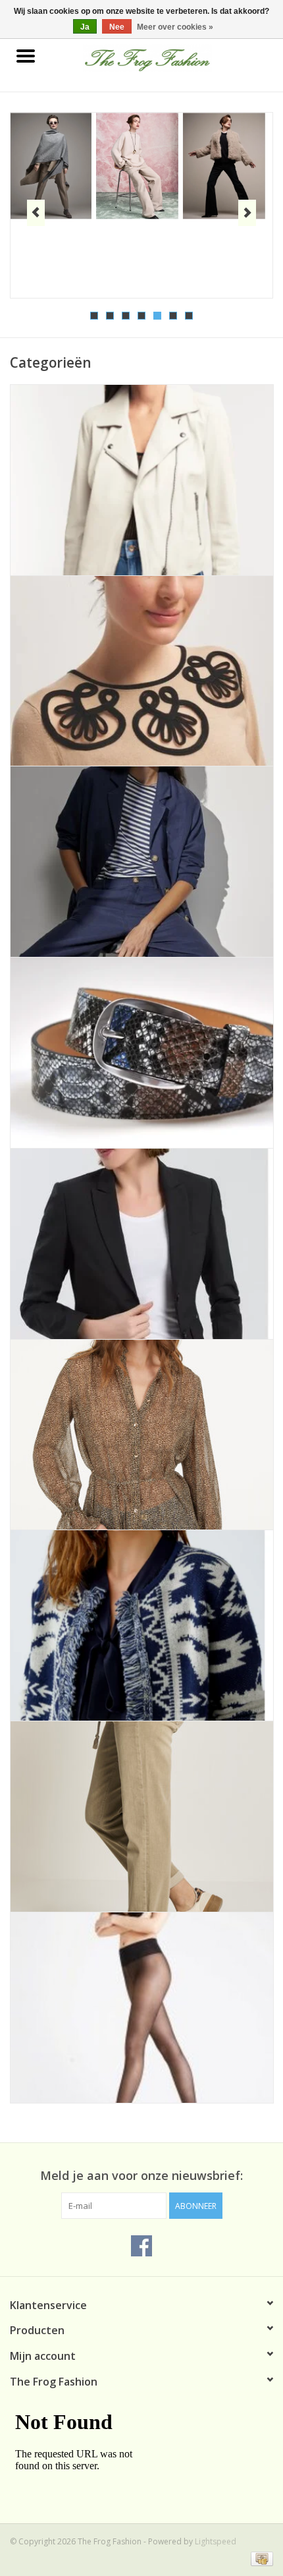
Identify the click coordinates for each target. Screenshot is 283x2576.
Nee (117, 27)
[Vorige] (36, 213)
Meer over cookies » (175, 27)
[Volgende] (247, 213)
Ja (85, 27)
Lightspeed (216, 2541)
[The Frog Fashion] (167, 57)
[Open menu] (26, 55)
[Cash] (260, 2558)
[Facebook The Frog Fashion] (141, 2246)
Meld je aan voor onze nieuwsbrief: (141, 2176)
